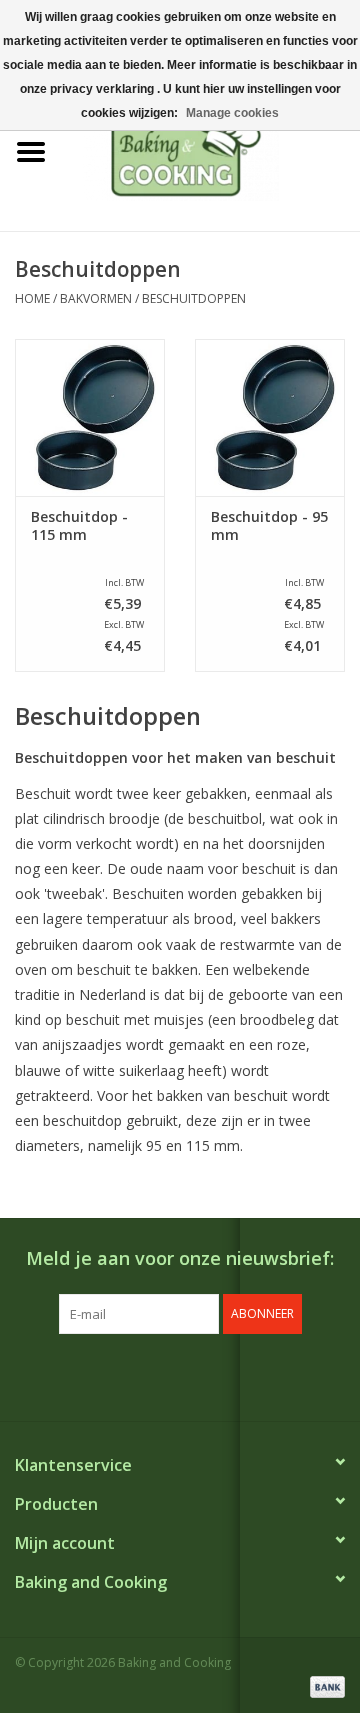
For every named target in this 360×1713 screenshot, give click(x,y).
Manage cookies (232, 113)
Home (32, 298)
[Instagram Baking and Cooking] (198, 1375)
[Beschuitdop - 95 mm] (270, 417)
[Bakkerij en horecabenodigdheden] (211, 150)
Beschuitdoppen (194, 298)
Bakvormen (96, 298)
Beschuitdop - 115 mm (79, 526)
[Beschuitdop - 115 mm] (90, 417)
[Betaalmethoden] (324, 1685)
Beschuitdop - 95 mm (269, 526)
